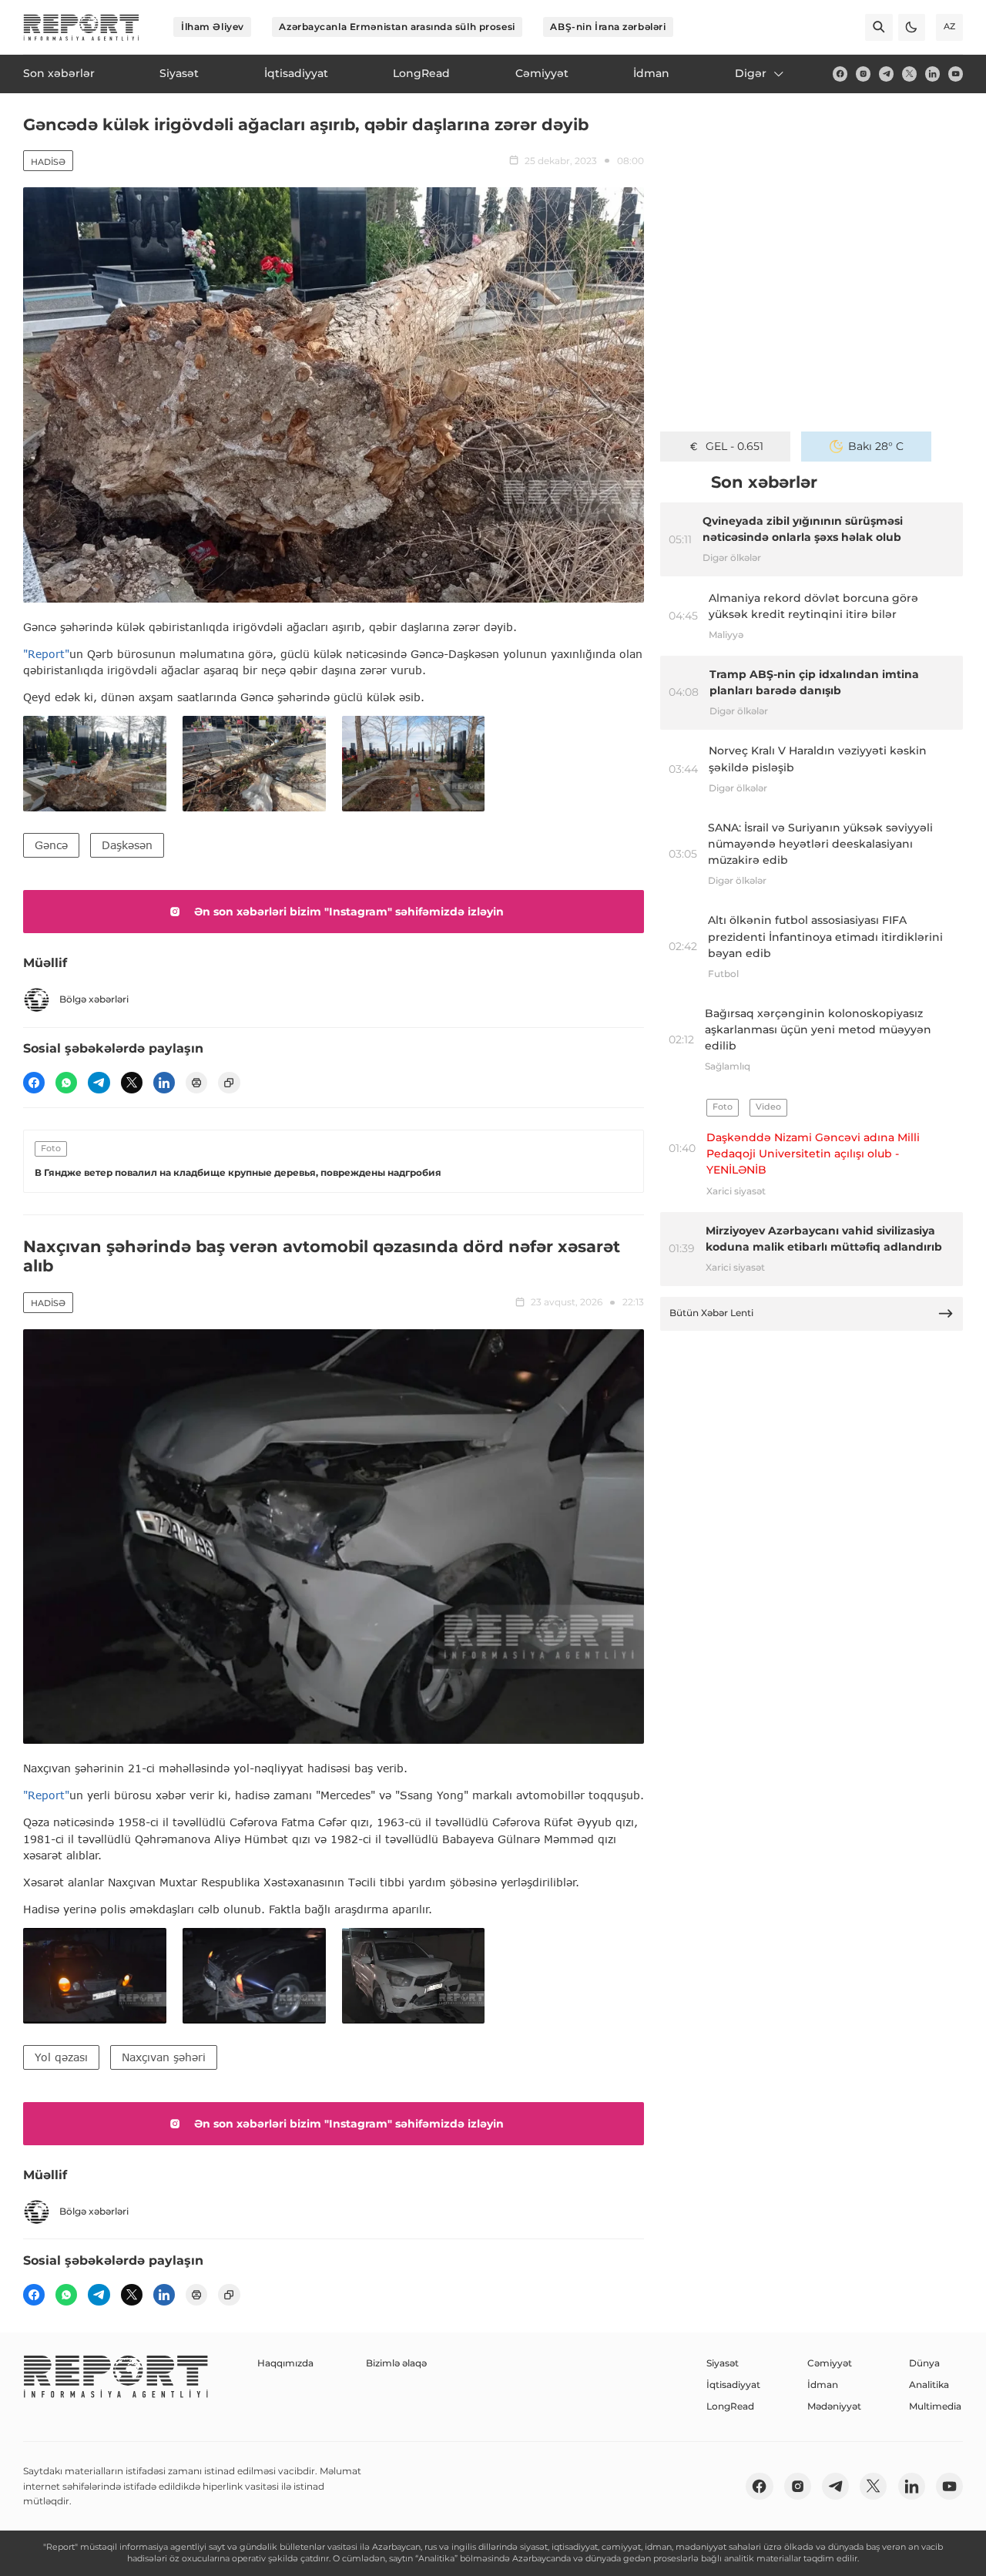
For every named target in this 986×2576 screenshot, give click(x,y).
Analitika (929, 2385)
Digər (751, 73)
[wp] (66, 1083)
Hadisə (48, 162)
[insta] (863, 74)
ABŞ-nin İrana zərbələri (608, 27)
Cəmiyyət (830, 2363)
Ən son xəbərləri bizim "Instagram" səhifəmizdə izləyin (349, 912)
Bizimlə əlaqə (396, 2363)
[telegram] (886, 74)
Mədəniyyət (834, 2406)
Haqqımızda (285, 2363)
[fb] (840, 74)
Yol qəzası (61, 2057)
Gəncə (51, 845)
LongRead (730, 2406)
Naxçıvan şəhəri (164, 2057)
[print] (196, 1083)
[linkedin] (932, 74)
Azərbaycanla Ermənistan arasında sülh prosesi (397, 27)
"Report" (46, 654)
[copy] (229, 1083)
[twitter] (909, 74)
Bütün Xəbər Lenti (711, 1313)
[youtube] (956, 74)
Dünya (924, 2363)
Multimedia (935, 2406)
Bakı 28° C (876, 446)
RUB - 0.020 (734, 446)
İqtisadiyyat (733, 2385)
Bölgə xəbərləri (94, 999)
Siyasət (723, 2363)
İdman (823, 2385)
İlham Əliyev (213, 27)
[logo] (81, 27)
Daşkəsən (127, 845)
